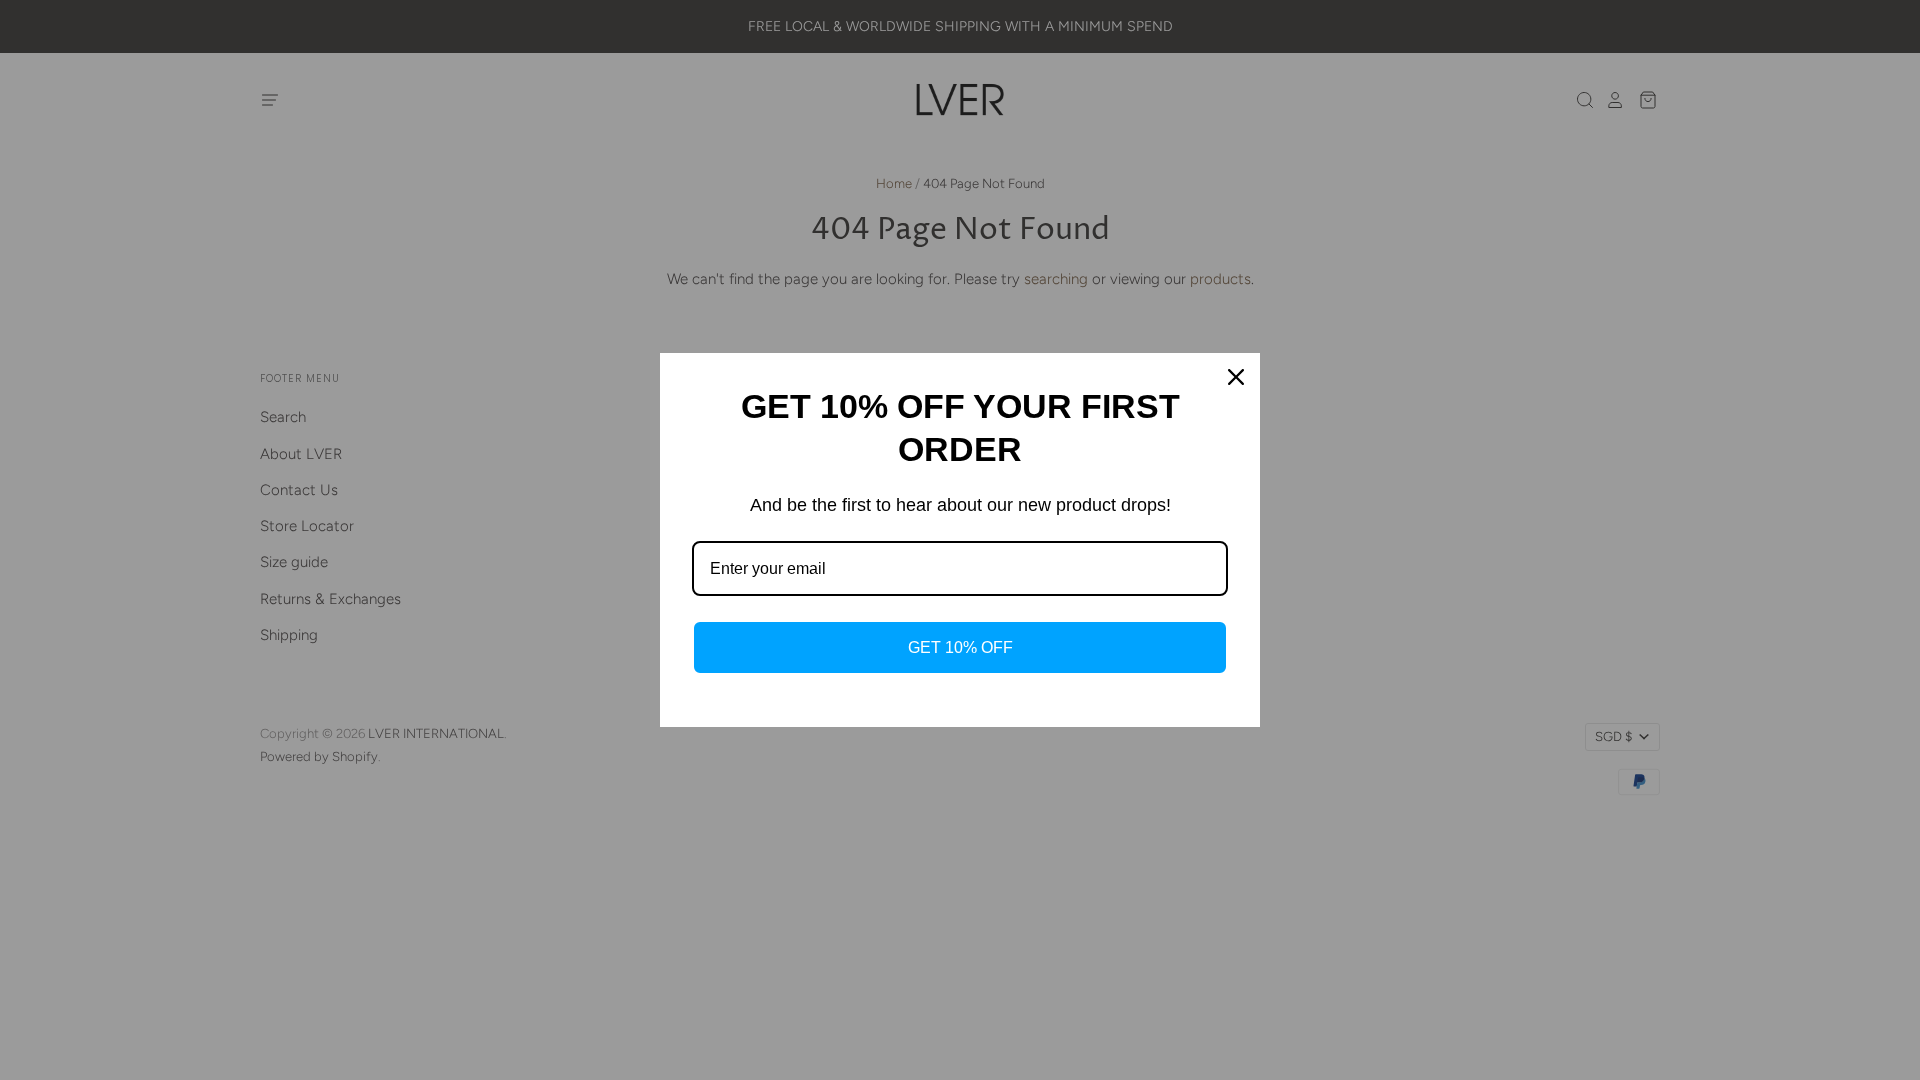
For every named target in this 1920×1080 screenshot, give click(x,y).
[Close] (1236, 377)
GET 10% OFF (960, 647)
